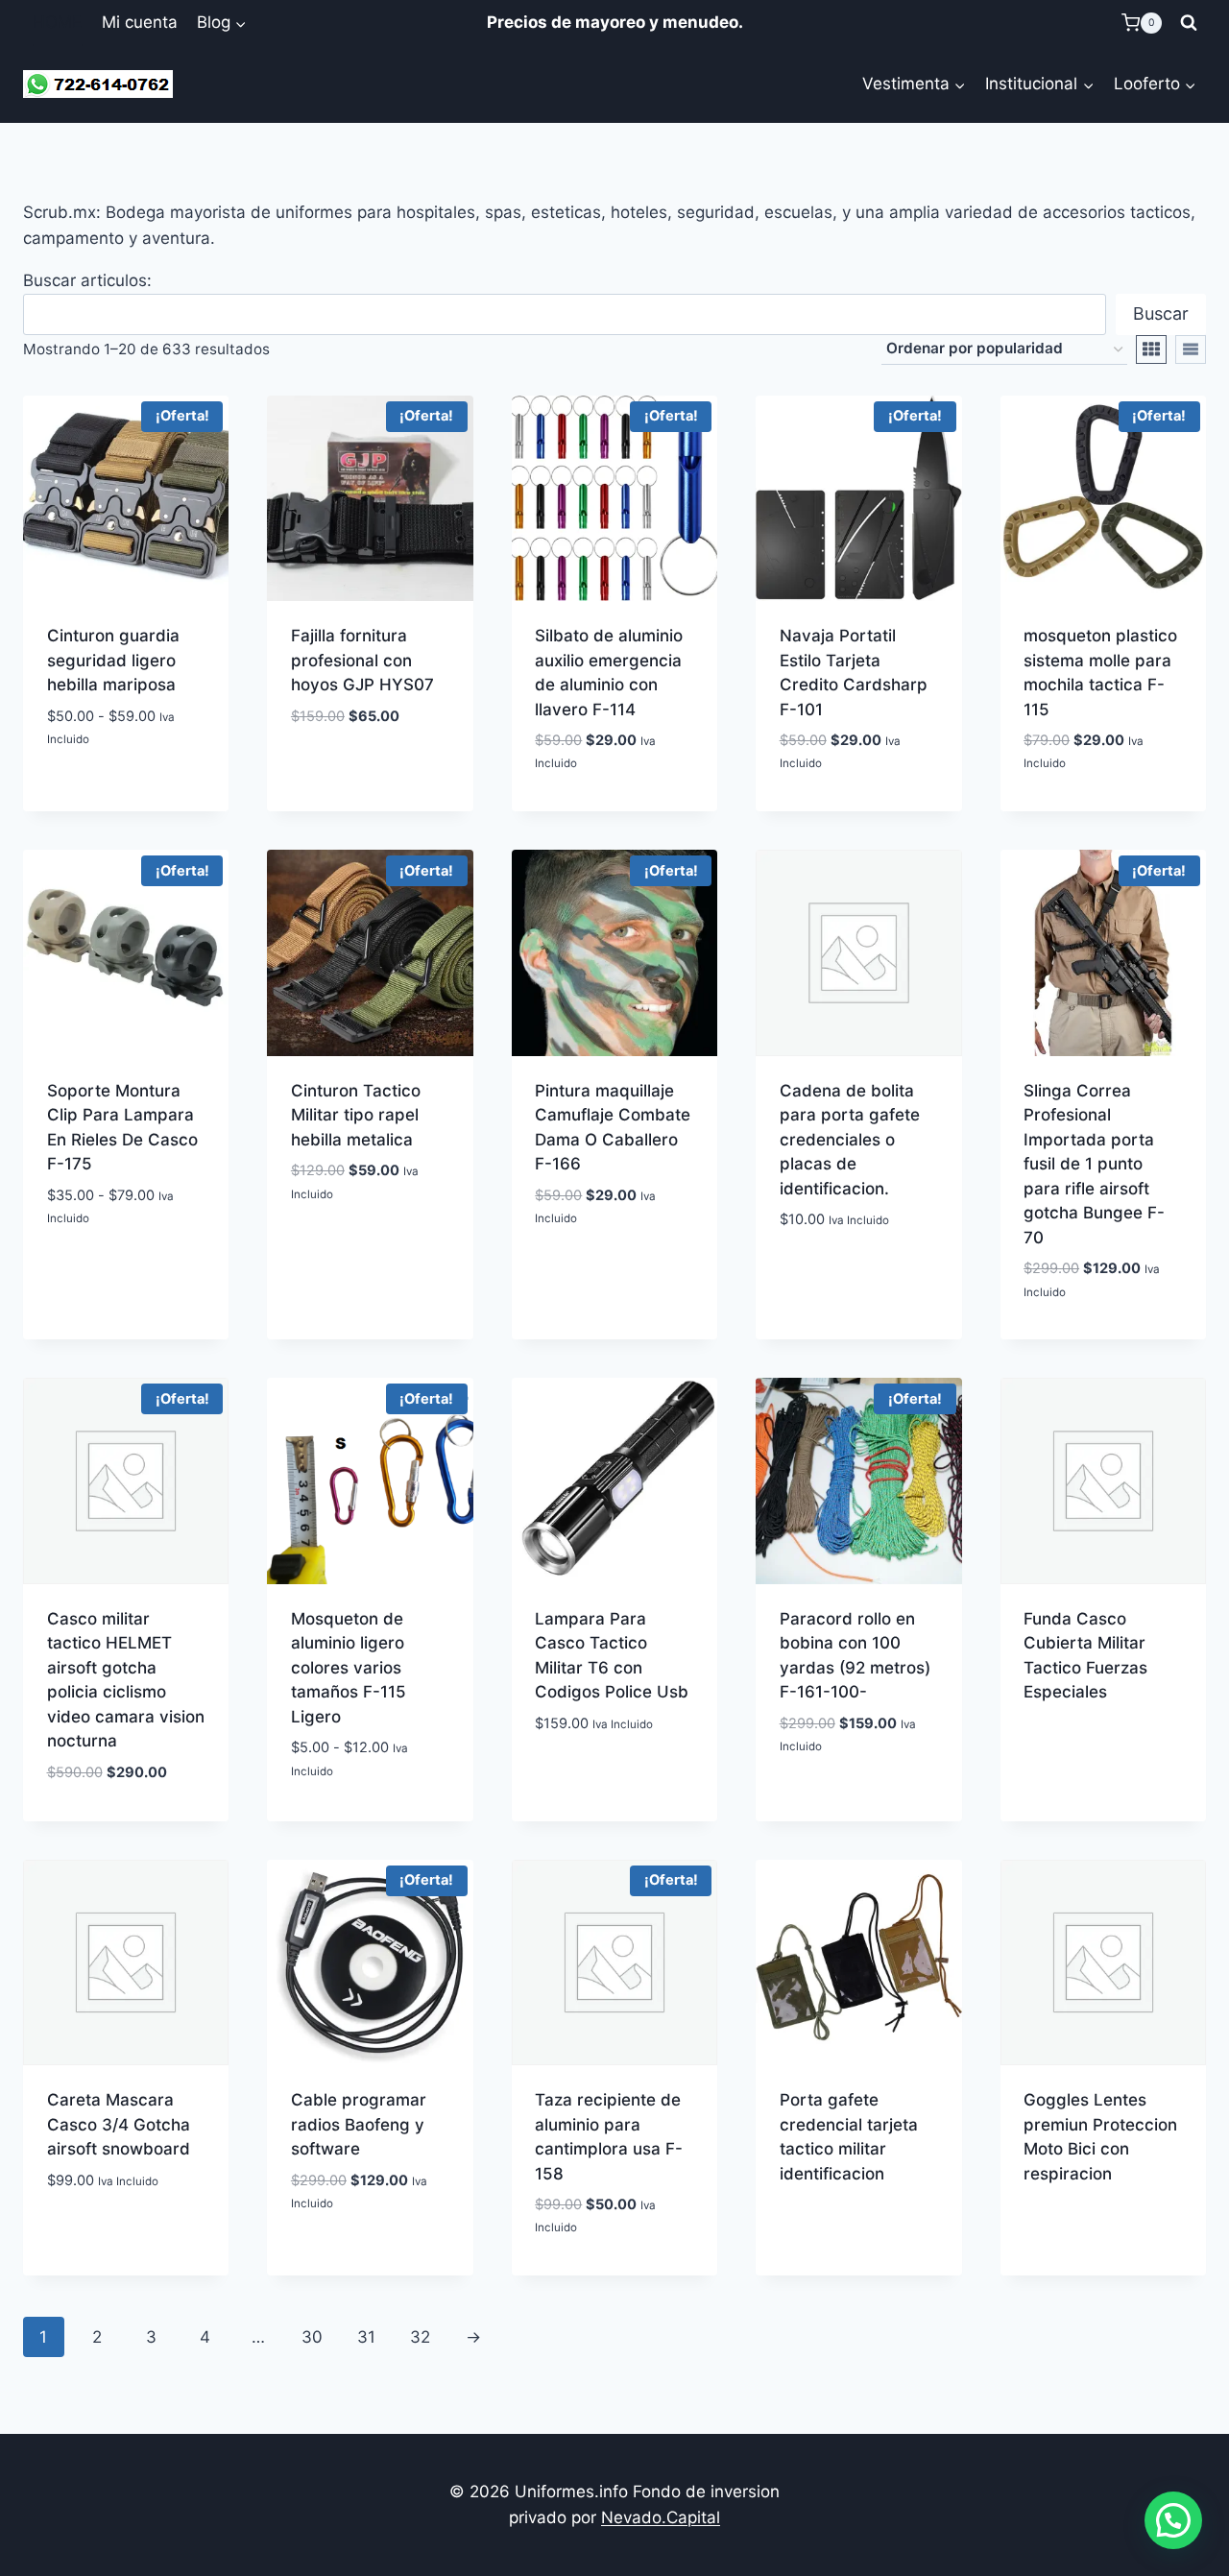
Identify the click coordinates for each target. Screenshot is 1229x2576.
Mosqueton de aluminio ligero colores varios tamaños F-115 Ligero (349, 1668)
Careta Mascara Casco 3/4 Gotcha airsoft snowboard (119, 2124)
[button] (1173, 2520)
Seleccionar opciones (126, 782)
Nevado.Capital (661, 2517)
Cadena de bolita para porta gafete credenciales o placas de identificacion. (850, 1140)
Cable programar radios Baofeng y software (359, 2124)
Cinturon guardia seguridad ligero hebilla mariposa (113, 660)
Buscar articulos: (87, 280)
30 (312, 2337)
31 (366, 2337)
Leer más (859, 2226)
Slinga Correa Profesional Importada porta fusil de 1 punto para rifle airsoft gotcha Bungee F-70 (1094, 1164)
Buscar (1161, 313)
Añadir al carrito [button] (614, 807)
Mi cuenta (140, 22)
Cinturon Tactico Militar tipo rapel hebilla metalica (356, 1115)
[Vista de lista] (1191, 349)
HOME (57, 22)
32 (420, 2337)
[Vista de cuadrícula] (1151, 349)
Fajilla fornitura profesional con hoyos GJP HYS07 (362, 660)
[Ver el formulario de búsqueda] (1189, 23)
